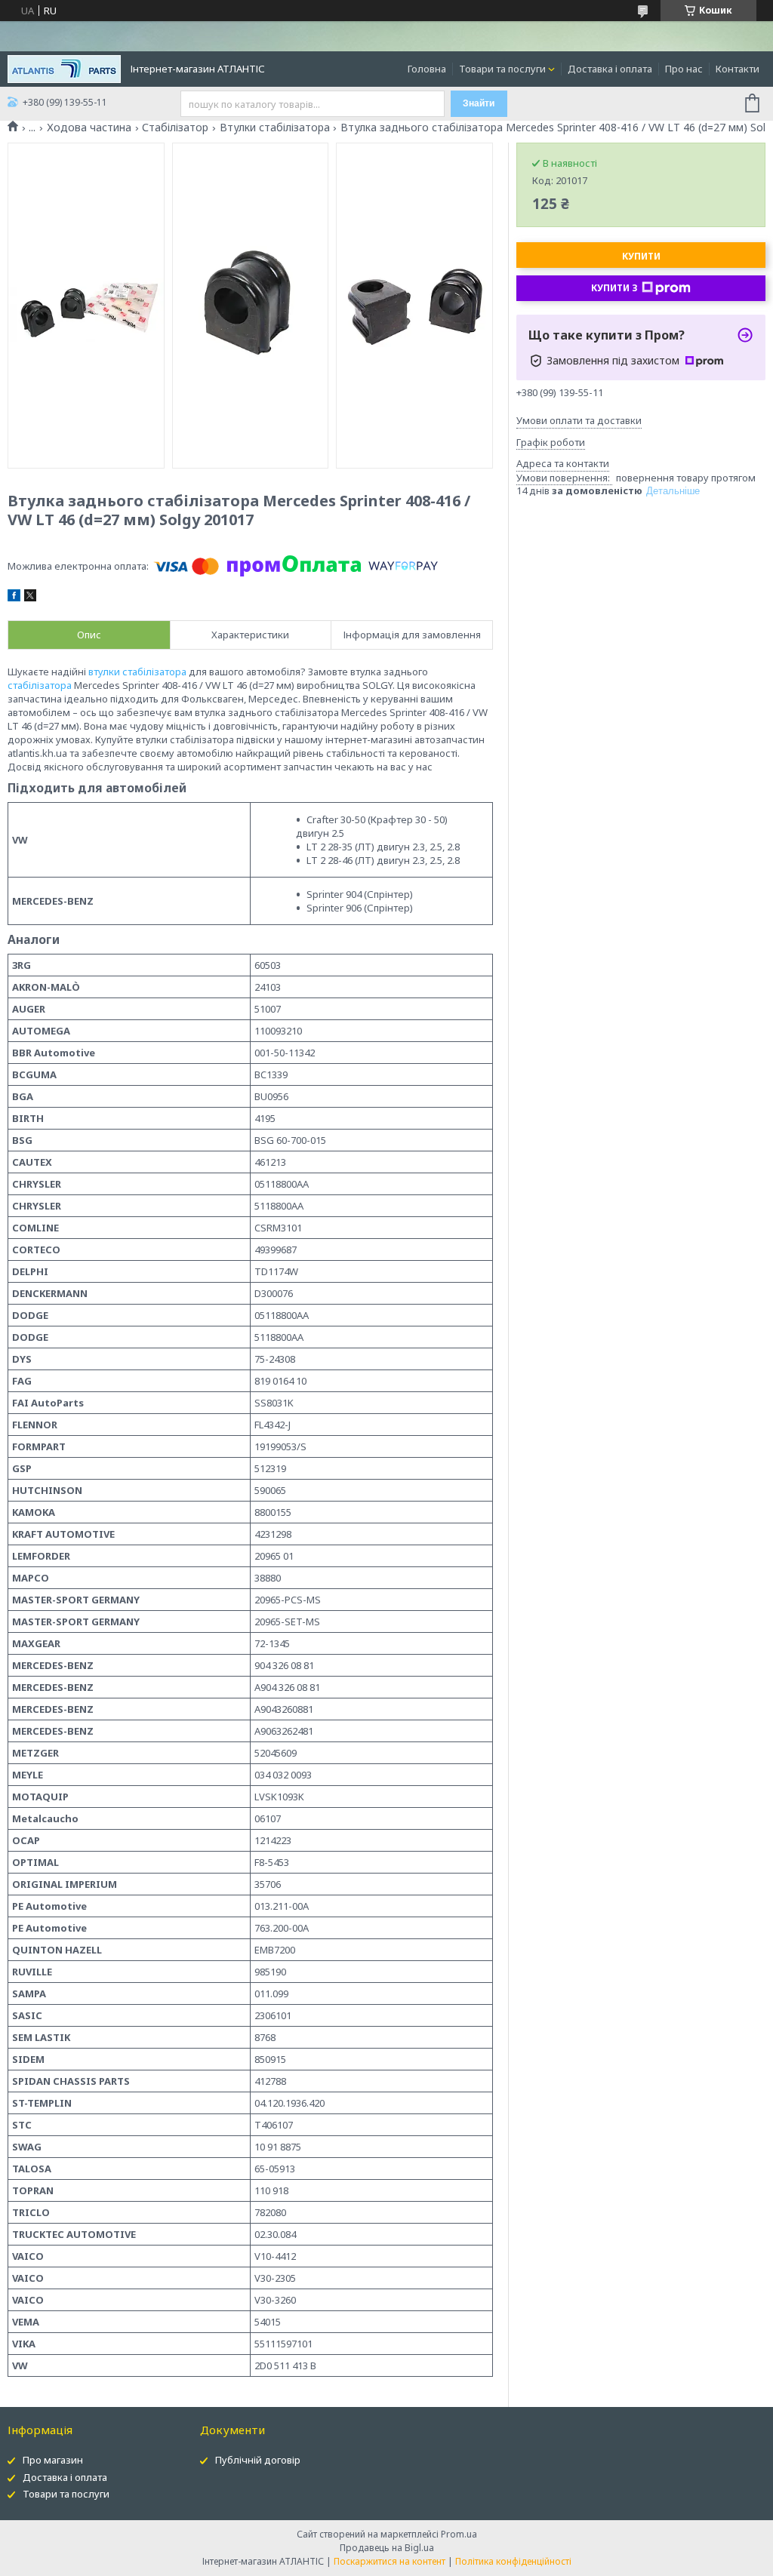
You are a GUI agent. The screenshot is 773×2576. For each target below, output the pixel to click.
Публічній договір (258, 2460)
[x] (30, 598)
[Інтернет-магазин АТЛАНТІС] (64, 68)
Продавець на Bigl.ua (387, 2548)
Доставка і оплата (610, 69)
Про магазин (53, 2460)
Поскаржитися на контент (390, 2561)
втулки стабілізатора (137, 672)
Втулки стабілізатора (275, 128)
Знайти (479, 103)
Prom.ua (459, 2534)
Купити (641, 256)
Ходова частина (89, 128)
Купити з (614, 288)
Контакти (738, 69)
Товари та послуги (502, 69)
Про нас (684, 69)
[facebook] (14, 598)
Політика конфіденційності (513, 2561)
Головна (427, 69)
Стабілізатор (175, 128)
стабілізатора (40, 685)
